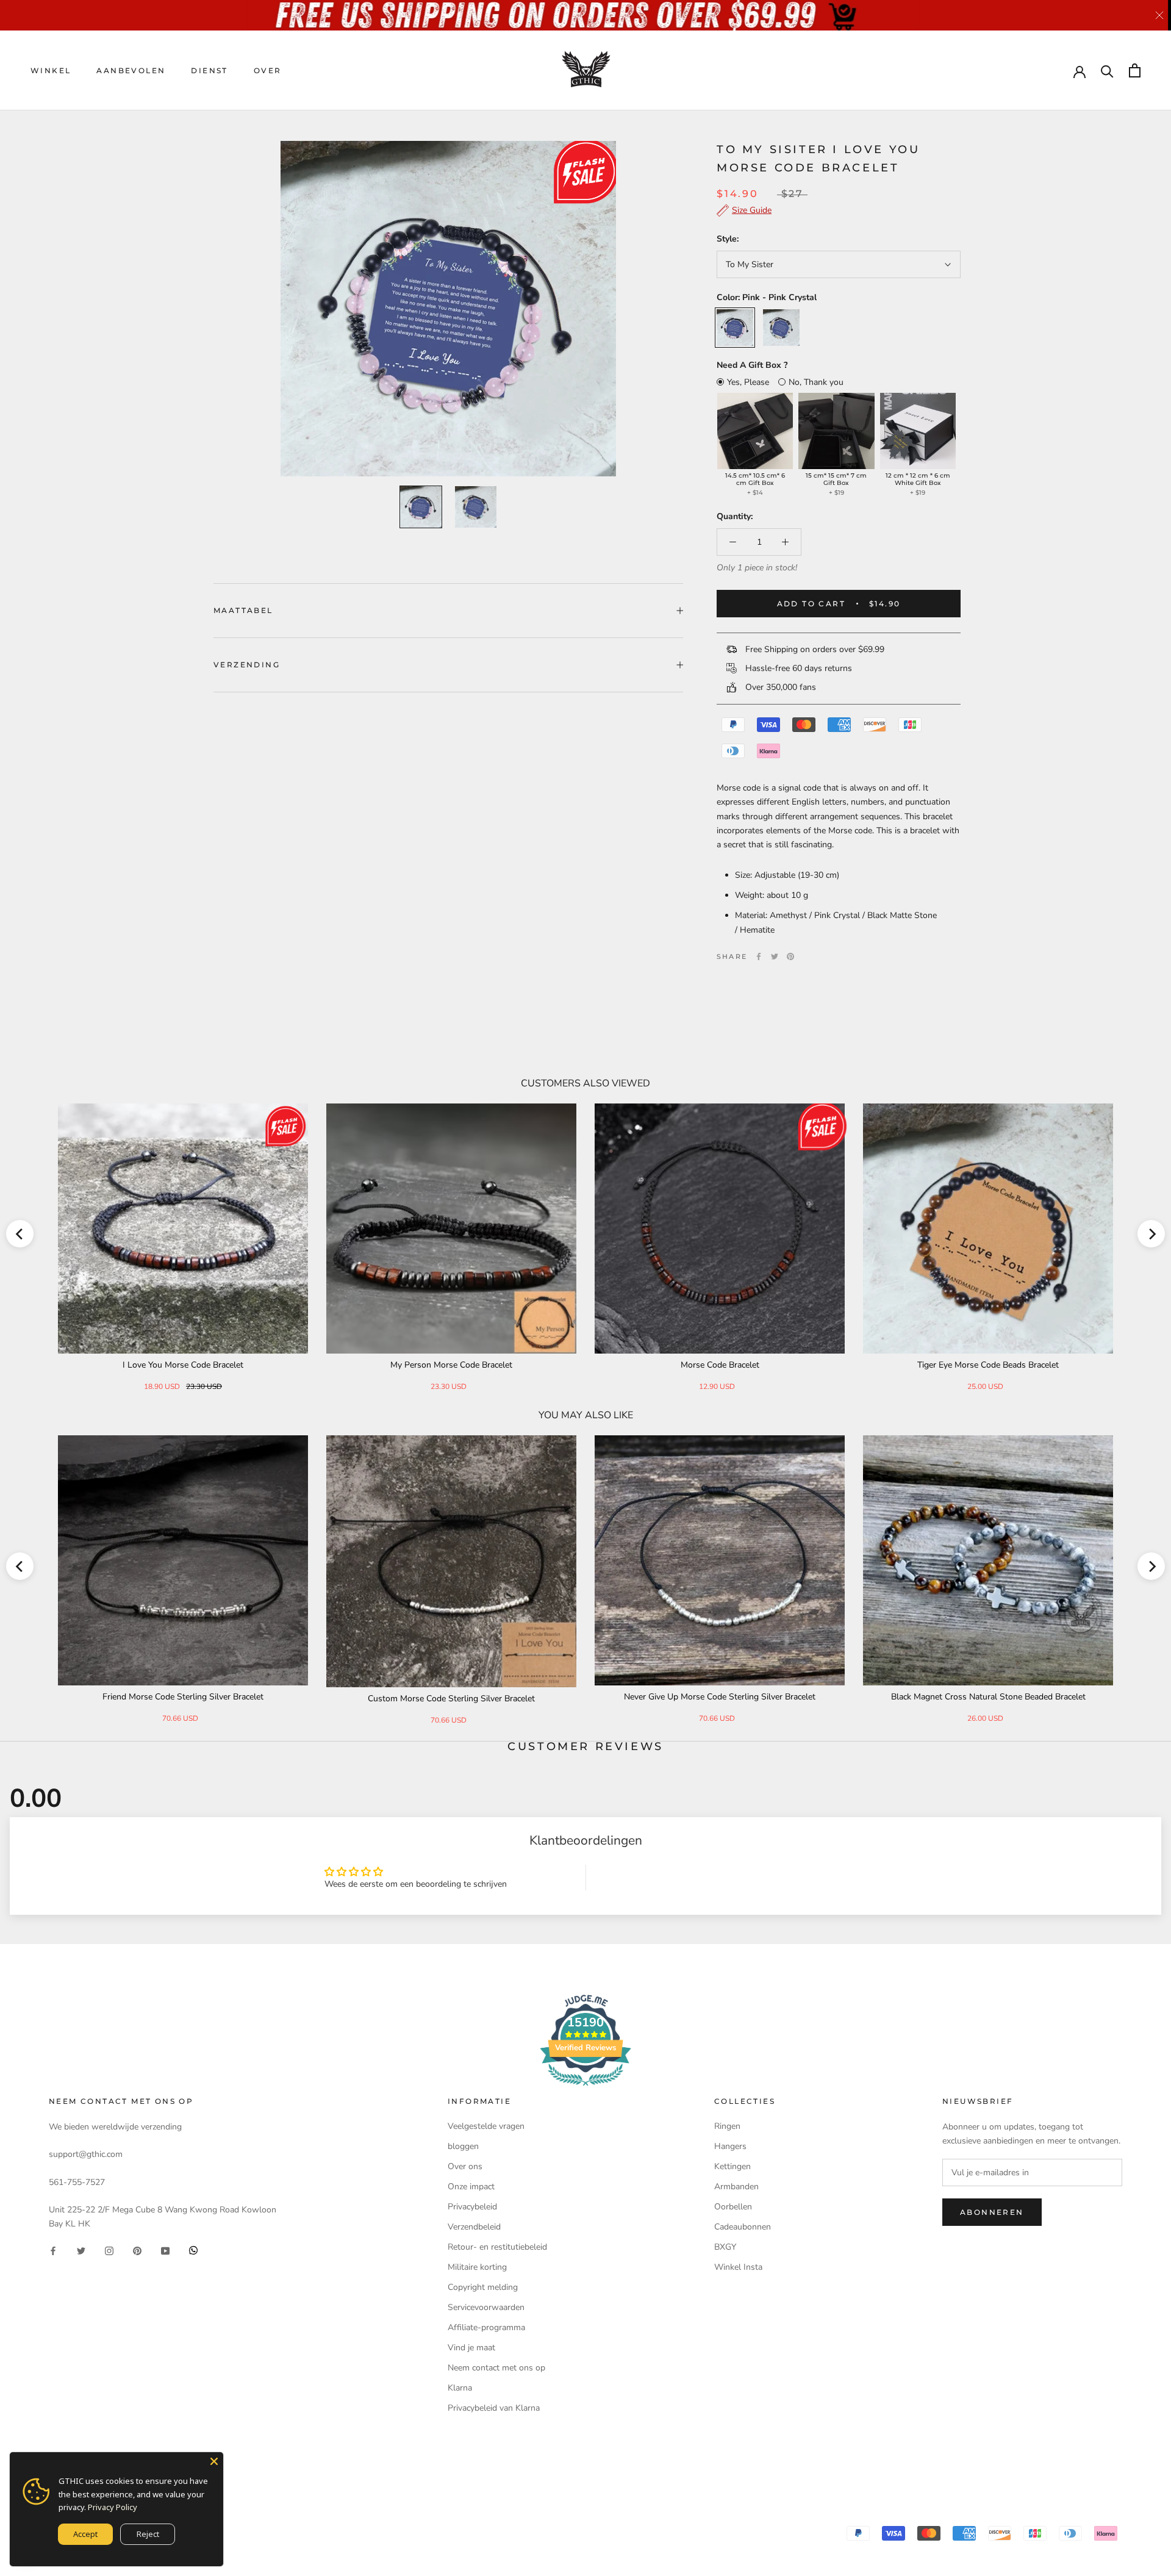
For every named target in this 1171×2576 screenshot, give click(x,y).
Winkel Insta (738, 2267)
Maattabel (243, 610)
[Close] (214, 2461)
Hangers (730, 2146)
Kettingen (732, 2166)
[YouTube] (165, 2250)
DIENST (209, 70)
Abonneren (992, 2212)
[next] (1151, 1234)
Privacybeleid (472, 2207)
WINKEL (51, 70)
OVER (268, 70)
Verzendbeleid (474, 2227)
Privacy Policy (113, 2507)
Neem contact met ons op (496, 2368)
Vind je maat (471, 2348)
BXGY (725, 2247)
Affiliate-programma (486, 2327)
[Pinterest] (790, 956)
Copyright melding (483, 2287)
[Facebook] (759, 956)
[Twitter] (775, 956)
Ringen (727, 2126)
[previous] (20, 1234)
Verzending (247, 665)
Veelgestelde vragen (486, 2126)
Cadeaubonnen (743, 2227)
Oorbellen (733, 2207)
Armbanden (736, 2187)
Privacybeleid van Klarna (494, 2408)
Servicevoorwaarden (486, 2307)
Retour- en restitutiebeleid (497, 2247)
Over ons (465, 2166)
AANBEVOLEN (131, 70)
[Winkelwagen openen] (1135, 70)
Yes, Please (748, 382)
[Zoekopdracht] (1107, 70)
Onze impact (471, 2187)
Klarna (460, 2388)
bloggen (463, 2146)
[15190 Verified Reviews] (585, 2088)
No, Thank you (816, 382)
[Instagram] (109, 2250)
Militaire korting (477, 2267)
